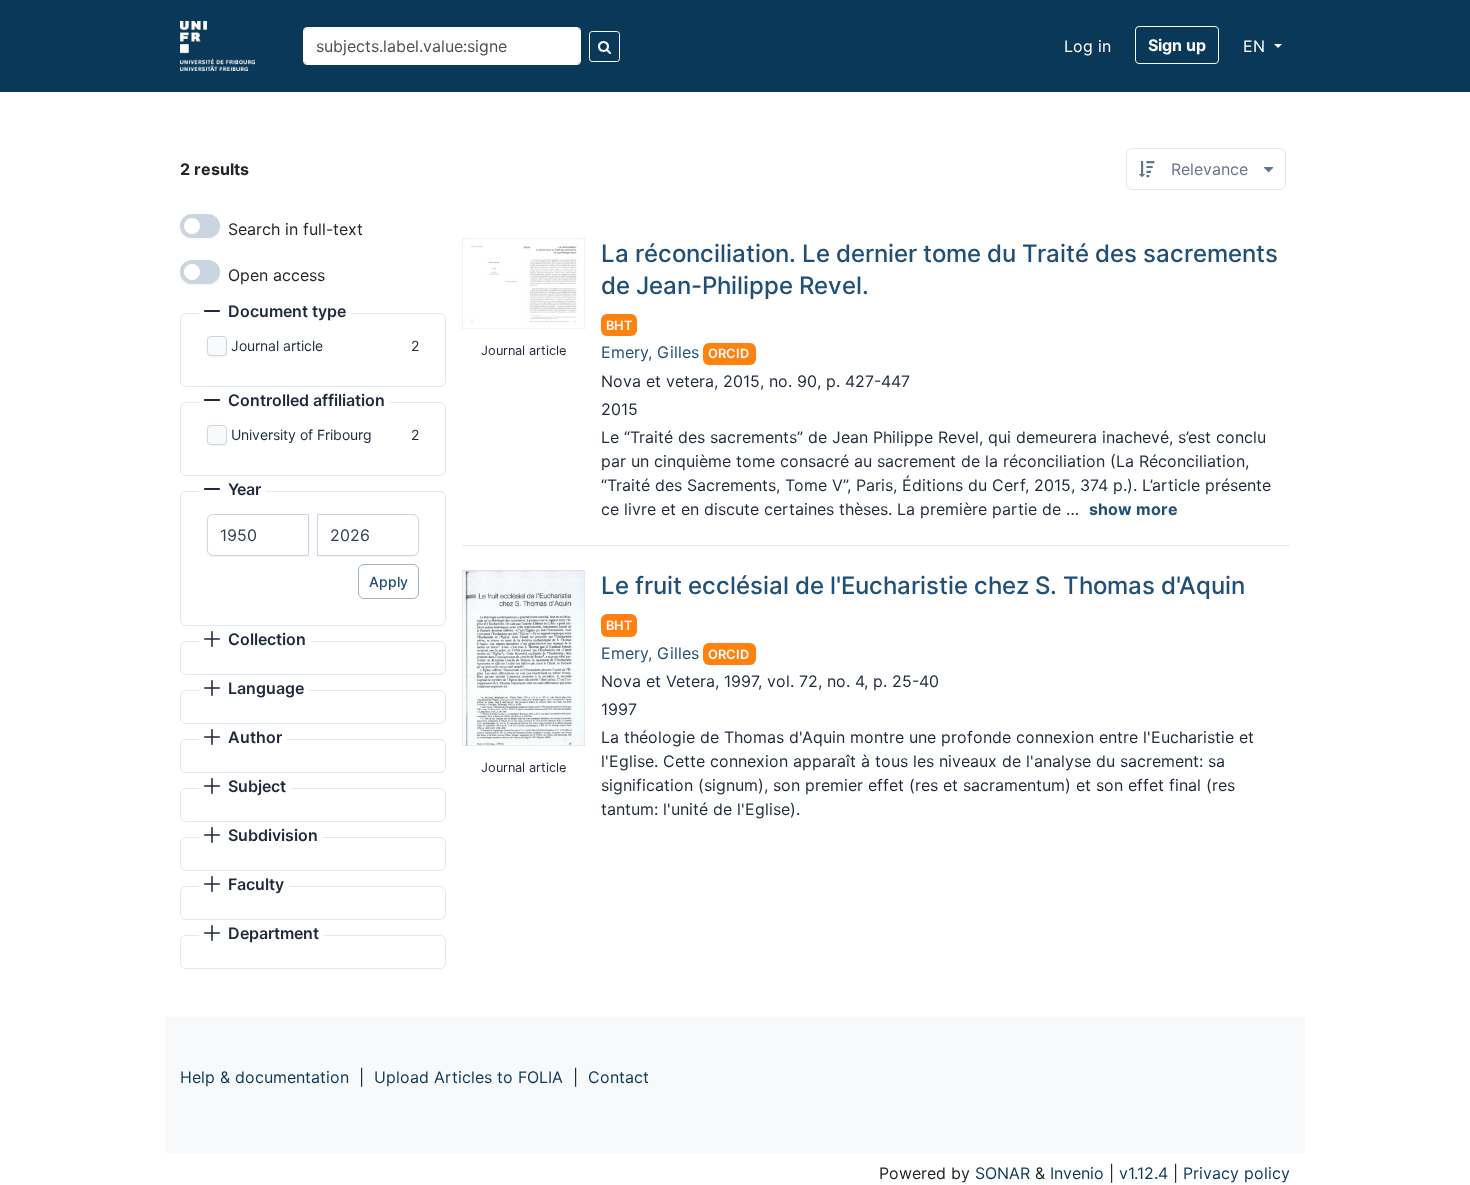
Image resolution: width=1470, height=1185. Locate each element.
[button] (275, 313)
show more (1133, 509)
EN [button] (1256, 46)
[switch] (200, 226)
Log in (1087, 46)
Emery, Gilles (650, 352)
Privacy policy (1236, 1173)
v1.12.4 (1143, 1173)
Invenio (1077, 1173)
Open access (276, 275)
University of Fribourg (301, 434)
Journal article (277, 345)
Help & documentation (264, 1077)
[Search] (604, 46)
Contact (618, 1077)
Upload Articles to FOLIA (468, 1077)
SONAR (1002, 1173)
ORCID (728, 353)
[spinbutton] (258, 535)
